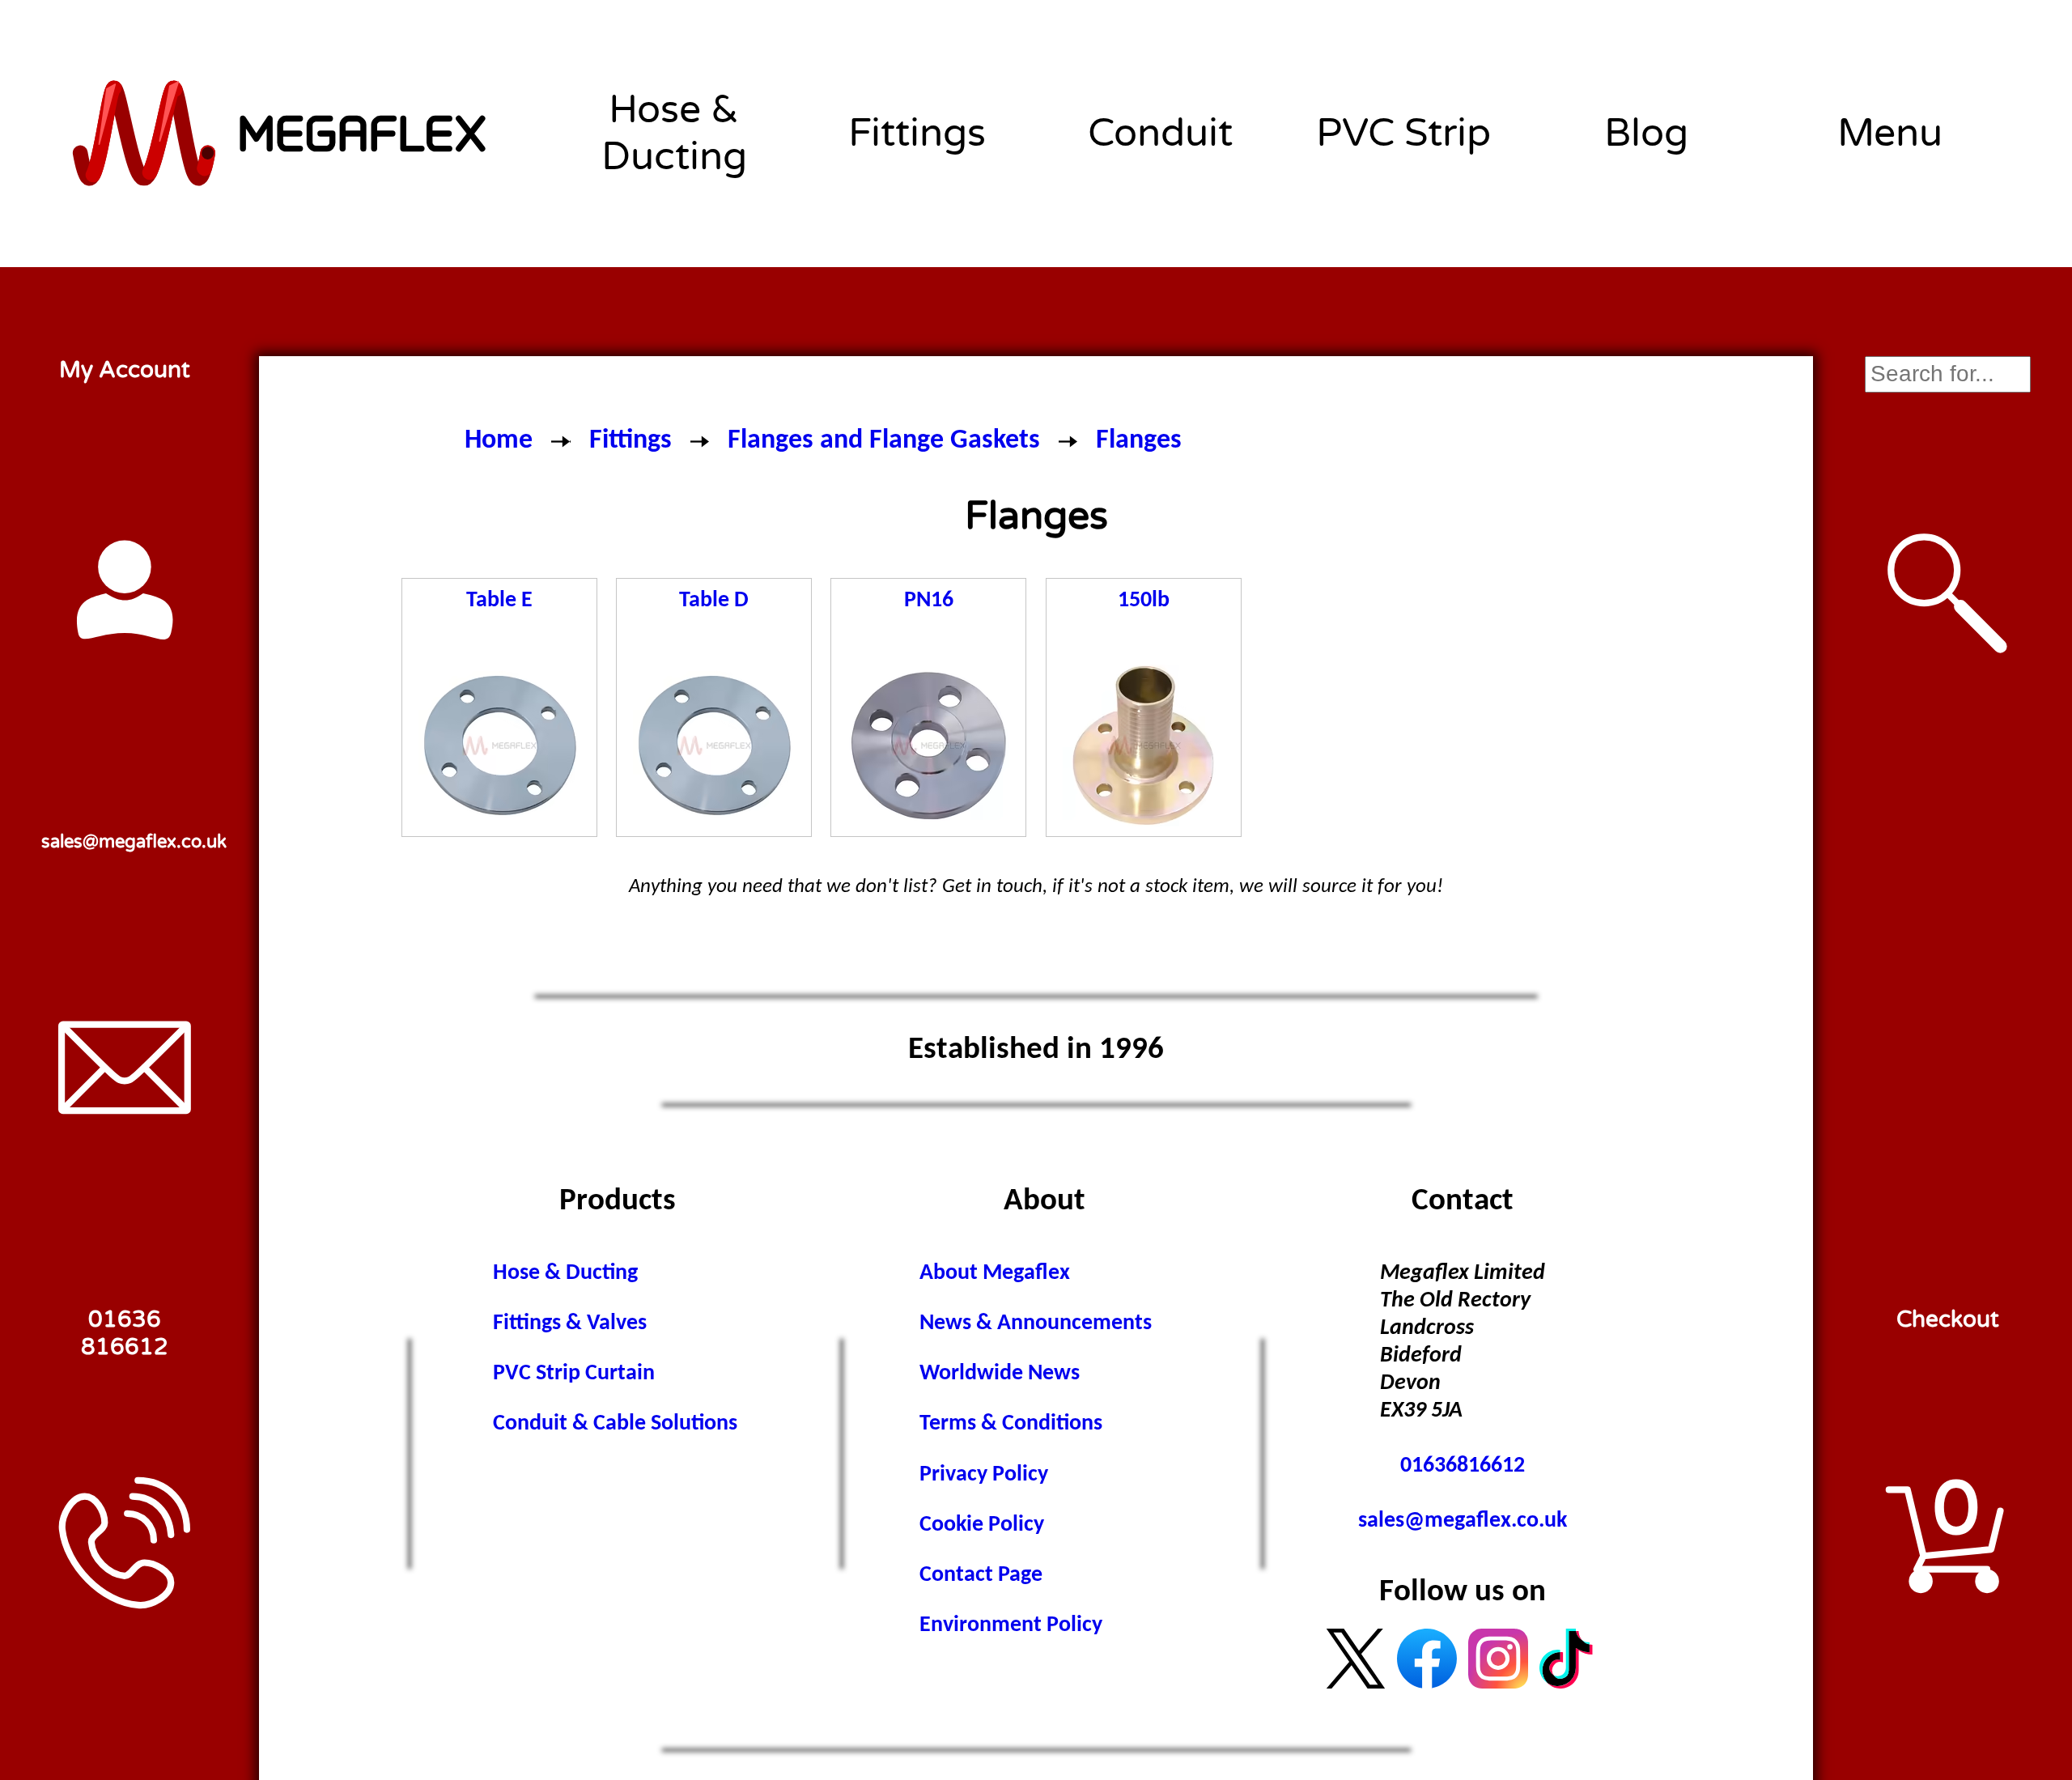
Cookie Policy (982, 1525)
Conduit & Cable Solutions (615, 1424)
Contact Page (981, 1575)
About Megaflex (995, 1273)
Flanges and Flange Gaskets (884, 441)
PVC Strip (1403, 134)
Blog (1646, 134)
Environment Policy (1011, 1625)
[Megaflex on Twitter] (1356, 1659)
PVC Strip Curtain (574, 1374)
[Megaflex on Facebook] (1427, 1659)
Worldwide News (1000, 1374)
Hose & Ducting (674, 134)
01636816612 (1463, 1466)
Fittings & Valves (570, 1323)
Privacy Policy (984, 1475)
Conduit (1160, 134)
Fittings (917, 134)
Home (499, 441)
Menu (1890, 134)
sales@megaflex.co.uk (124, 841)
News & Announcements (1036, 1323)
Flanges (1139, 441)
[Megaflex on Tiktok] (1569, 1659)
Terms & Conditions (1011, 1424)
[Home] (281, 134)
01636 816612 (125, 1333)
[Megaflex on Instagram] (1498, 1659)
